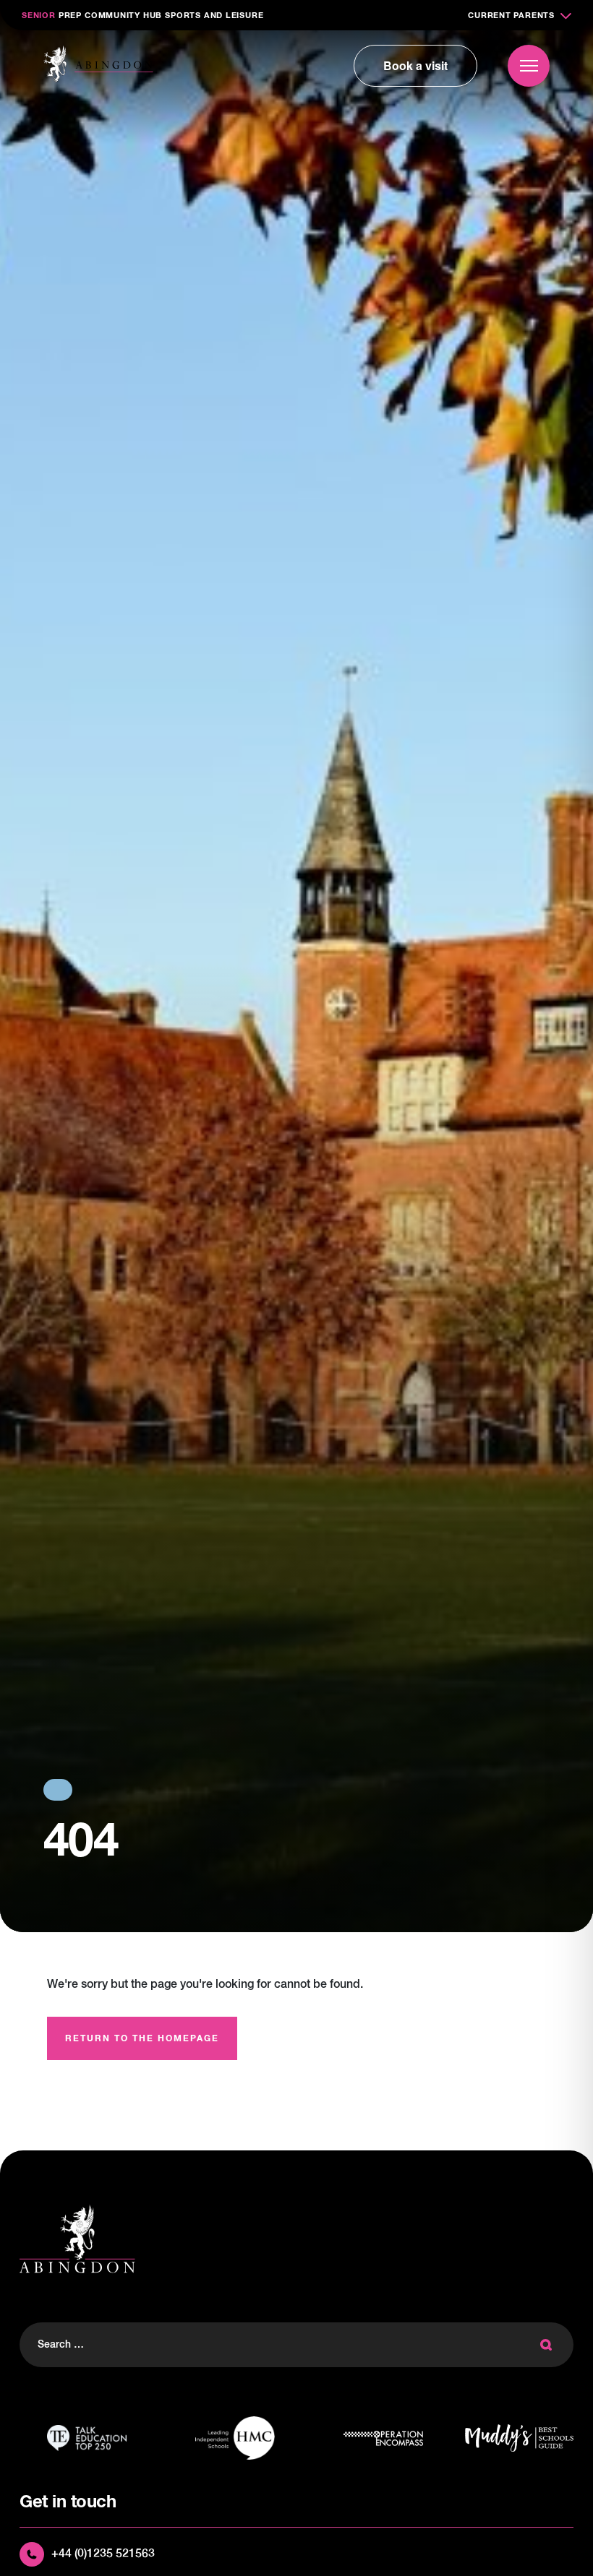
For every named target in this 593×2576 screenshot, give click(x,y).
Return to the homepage (142, 2039)
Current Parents (511, 16)
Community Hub (123, 16)
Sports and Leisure (214, 16)
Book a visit (415, 65)
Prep (70, 16)
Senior (39, 16)
